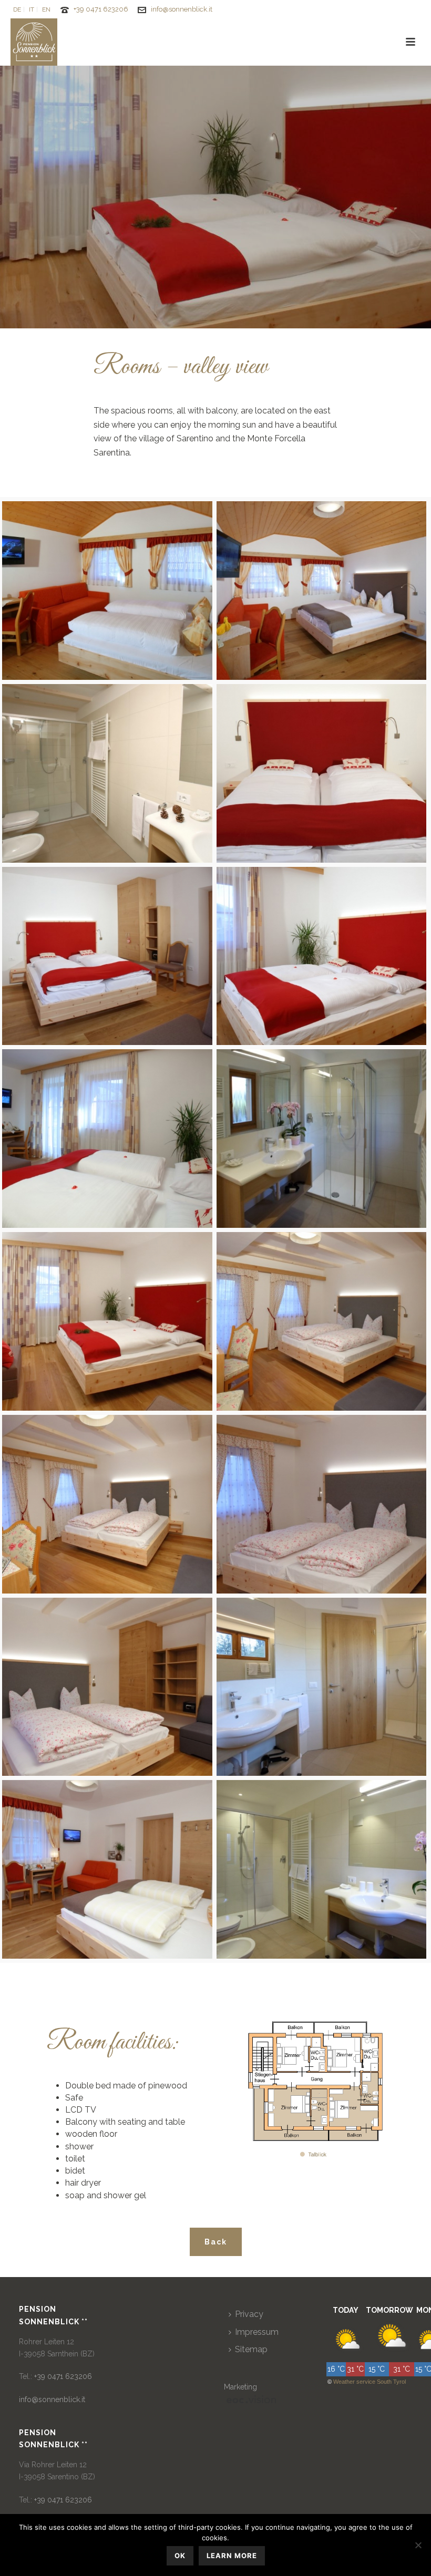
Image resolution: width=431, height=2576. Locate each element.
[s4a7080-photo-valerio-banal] (107, 956)
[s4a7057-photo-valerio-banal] (107, 773)
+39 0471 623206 (101, 9)
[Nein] (418, 2545)
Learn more (232, 2556)
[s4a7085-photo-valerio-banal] (322, 1139)
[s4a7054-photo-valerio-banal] (322, 591)
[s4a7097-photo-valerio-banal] (322, 1869)
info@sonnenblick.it (182, 9)
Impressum (257, 2332)
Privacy (249, 2314)
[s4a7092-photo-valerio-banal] (107, 1869)
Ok (180, 2556)
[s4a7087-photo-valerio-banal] (322, 1321)
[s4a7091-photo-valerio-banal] (322, 1687)
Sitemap (251, 2349)
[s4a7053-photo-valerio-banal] (107, 591)
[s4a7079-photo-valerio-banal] (322, 773)
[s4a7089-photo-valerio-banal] (322, 1504)
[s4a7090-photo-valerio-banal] (107, 1687)
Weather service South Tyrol (370, 2382)
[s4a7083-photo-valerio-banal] (107, 1139)
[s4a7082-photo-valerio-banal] (322, 956)
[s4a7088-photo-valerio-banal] (107, 1504)
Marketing (240, 2387)
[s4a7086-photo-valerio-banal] (107, 1321)
